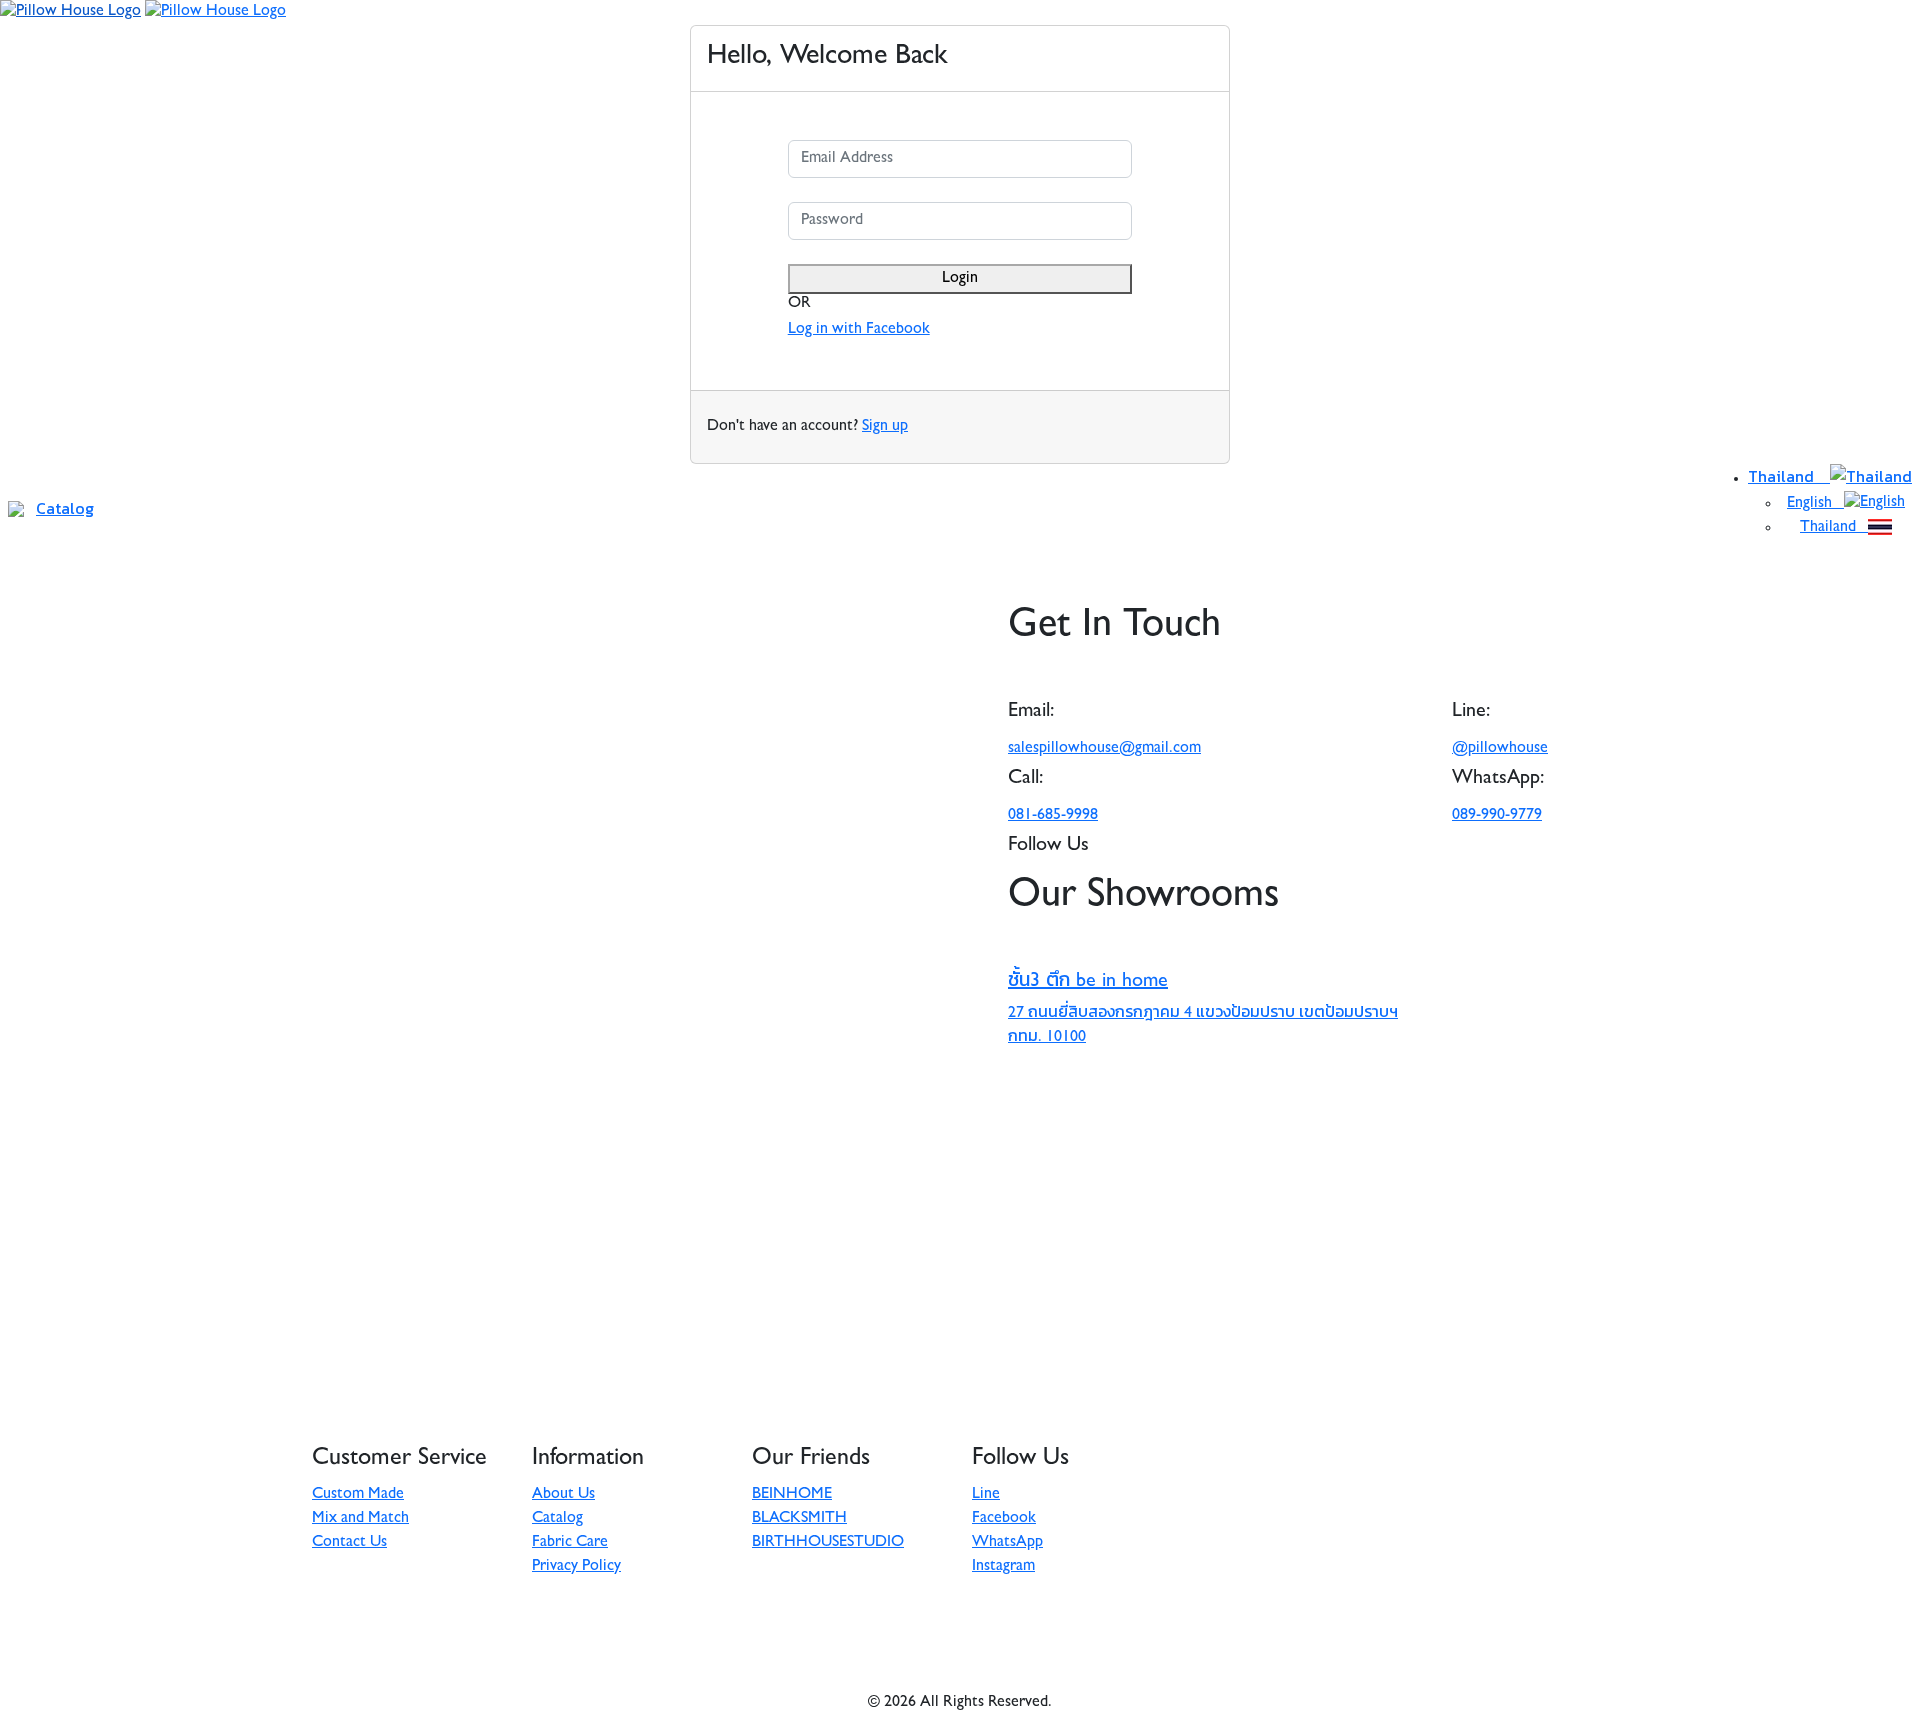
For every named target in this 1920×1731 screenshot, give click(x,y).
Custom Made (358, 1495)
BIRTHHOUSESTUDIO (828, 1543)
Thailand (1789, 476)
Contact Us (349, 1543)
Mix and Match (360, 1519)
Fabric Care (570, 1543)
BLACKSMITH (799, 1519)
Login (960, 279)
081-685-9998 (1053, 816)
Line (986, 1495)
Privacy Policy (576, 1567)
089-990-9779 (1497, 816)
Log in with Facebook (859, 330)
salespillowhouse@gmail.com (1104, 749)
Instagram (1003, 1567)
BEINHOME (792, 1495)
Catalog (65, 508)
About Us (563, 1495)
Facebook (1004, 1519)
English (1815, 504)
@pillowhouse (1500, 749)
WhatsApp (1007, 1543)
